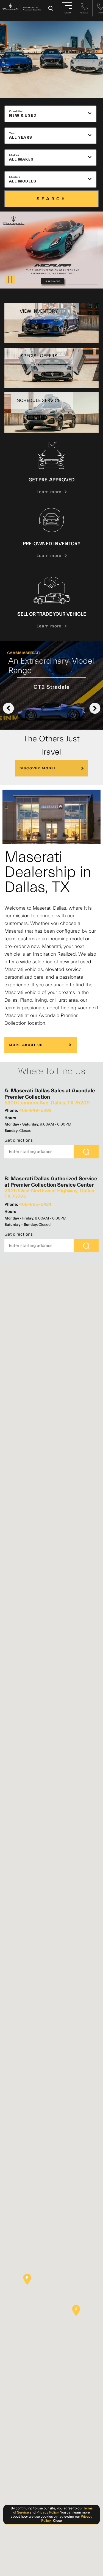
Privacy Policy (47, 2512)
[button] (76, 2311)
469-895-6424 (35, 1204)
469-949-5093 (35, 1110)
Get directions (19, 1140)
